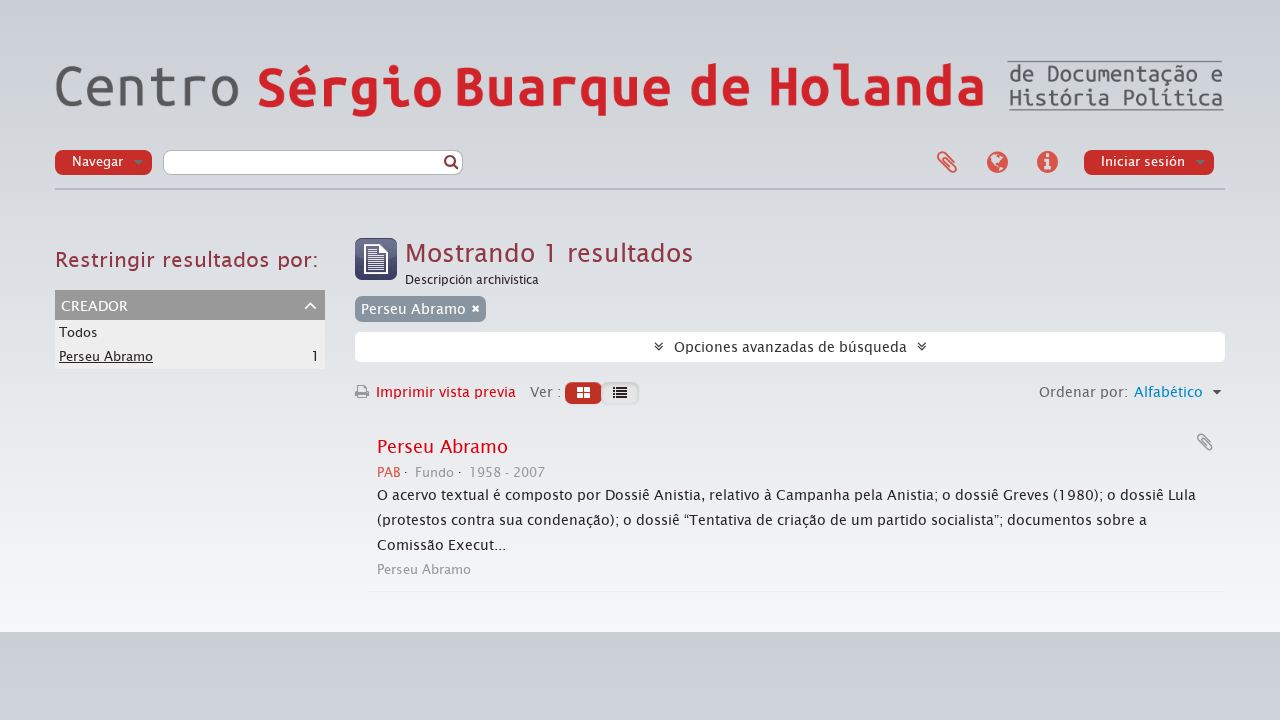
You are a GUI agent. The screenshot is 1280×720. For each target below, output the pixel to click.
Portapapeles (947, 163)
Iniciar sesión (1143, 161)
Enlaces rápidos (1047, 163)
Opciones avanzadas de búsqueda (790, 347)
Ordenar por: (1083, 392)
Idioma (997, 163)
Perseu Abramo (106, 356)
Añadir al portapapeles (1205, 442)
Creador (94, 304)
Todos (78, 332)
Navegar (97, 161)
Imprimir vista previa (444, 392)
